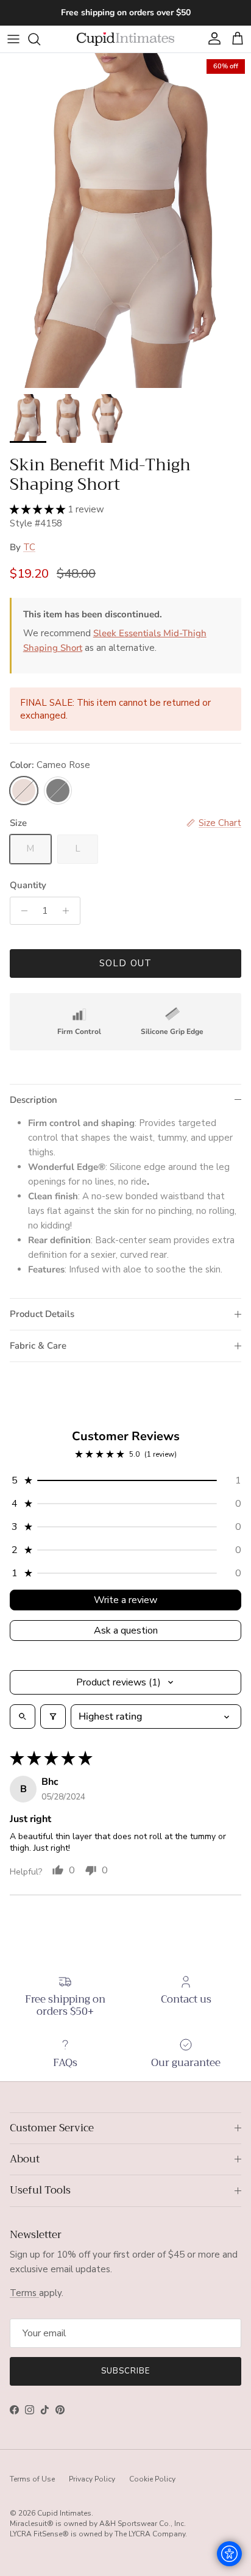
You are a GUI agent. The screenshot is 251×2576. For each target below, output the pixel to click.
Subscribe (125, 2371)
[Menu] (13, 39)
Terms (24, 2293)
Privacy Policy (92, 2479)
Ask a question (126, 1631)
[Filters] (53, 1717)
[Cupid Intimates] (125, 39)
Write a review (125, 1600)
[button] (39, 509)
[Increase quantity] (69, 911)
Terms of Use (32, 2479)
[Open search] (23, 1717)
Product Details (42, 1314)
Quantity (28, 885)
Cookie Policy (152, 2479)
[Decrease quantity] (21, 911)
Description (34, 1100)
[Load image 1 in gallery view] (125, 221)
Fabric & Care (38, 1346)
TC (29, 547)
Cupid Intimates (64, 2513)
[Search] (40, 39)
